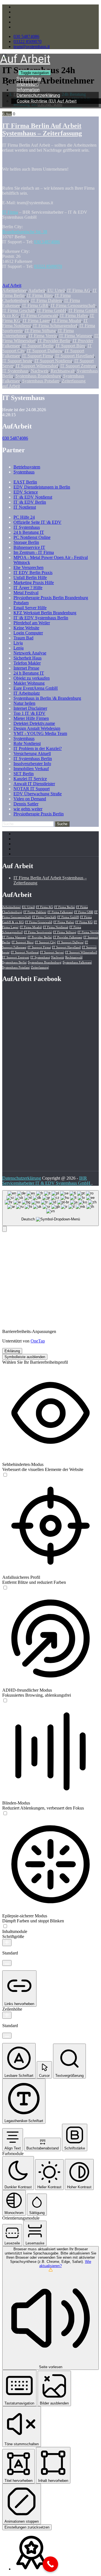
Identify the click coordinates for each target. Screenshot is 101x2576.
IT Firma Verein (43, 336)
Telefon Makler (27, 663)
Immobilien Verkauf (31, 769)
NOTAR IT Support (32, 789)
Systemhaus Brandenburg (38, 376)
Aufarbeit (37, 290)
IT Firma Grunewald (39, 316)
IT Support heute (17, 361)
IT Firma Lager (36, 321)
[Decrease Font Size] (7, 1963)
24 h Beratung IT (29, 532)
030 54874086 (26, 36)
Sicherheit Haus (27, 658)
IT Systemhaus (15, 371)
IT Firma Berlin (65, 907)
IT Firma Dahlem (47, 300)
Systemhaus (24, 472)
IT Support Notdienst (53, 361)
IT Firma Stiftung (40, 331)
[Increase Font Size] (7, 1943)
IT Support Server (52, 952)
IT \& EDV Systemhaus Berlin (41, 618)
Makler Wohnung (29, 683)
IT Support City (45, 942)
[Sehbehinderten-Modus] (5, 1475)
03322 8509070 (27, 41)
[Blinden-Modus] (5, 1814)
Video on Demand (30, 799)
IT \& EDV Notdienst (33, 497)
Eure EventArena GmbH (36, 688)
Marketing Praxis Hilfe (34, 583)
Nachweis (40, 371)
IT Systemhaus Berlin (33, 759)
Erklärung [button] (12, 1351)
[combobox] (50, 1208)
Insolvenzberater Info (32, 764)
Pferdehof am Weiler (32, 623)
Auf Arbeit (12, 285)
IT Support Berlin (38, 346)
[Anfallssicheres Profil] (5, 1588)
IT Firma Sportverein (38, 932)
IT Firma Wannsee (76, 336)
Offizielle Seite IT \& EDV (37, 522)
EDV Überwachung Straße (38, 794)
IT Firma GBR (35, 305)
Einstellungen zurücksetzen (27, 2527)
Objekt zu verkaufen (32, 678)
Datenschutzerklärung (22, 1178)
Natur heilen (24, 703)
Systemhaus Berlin (14, 962)
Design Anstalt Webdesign (37, 728)
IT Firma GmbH (52, 310)
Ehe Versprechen (28, 567)
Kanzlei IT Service (30, 779)
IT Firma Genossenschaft (73, 305)
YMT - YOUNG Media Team (40, 733)
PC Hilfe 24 (24, 517)
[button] (4, 1229)
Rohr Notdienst (27, 743)
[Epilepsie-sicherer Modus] (5, 1926)
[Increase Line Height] (7, 2015)
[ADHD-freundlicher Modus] (5, 1701)
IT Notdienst (25, 507)
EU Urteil (56, 290)
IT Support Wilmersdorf (37, 366)
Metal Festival (26, 593)
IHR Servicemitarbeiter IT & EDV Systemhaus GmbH (47, 1181)
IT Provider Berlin (54, 341)
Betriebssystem (27, 467)
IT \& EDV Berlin (30, 502)
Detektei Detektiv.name (34, 723)
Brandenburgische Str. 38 (25, 232)
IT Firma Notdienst (56, 927)
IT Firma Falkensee (60, 912)
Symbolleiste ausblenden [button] (25, 1357)
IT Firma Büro (40, 295)
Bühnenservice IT (29, 547)
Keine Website (26, 628)
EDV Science (26, 492)
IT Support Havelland (75, 356)
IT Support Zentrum (78, 366)
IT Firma (10, 212)
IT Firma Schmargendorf (55, 326)
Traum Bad (23, 638)
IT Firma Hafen (74, 316)
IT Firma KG (84, 922)
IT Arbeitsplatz (27, 693)
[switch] (5, 1475)
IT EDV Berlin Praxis (33, 572)
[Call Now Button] (50, 2564)
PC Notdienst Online (32, 537)
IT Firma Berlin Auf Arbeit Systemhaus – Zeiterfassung (42, 129)
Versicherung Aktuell (32, 753)
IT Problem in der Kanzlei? (38, 748)
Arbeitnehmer (14, 290)
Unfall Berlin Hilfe (30, 578)
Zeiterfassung (74, 381)
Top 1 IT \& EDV (29, 713)
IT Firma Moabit (67, 321)
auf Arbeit (11, 386)
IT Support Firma (38, 356)
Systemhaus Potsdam (41, 381)
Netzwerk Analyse (30, 653)
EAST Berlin (25, 482)
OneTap (38, 1341)
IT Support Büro (71, 346)
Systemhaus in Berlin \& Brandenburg (47, 698)
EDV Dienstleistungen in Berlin (42, 487)
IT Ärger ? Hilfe (28, 588)
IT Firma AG (79, 290)
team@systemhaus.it (32, 47)
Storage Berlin (26, 542)
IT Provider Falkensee (68, 937)
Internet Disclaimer (30, 708)
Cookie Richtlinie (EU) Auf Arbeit (47, 101)
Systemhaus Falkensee (77, 962)
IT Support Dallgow (45, 351)
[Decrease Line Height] (7, 2036)
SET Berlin (24, 774)
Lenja (19, 648)
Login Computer (28, 633)
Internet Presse (26, 668)
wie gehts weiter (28, 809)
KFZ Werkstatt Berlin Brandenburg (45, 613)
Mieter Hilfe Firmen (31, 718)
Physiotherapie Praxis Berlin (39, 814)
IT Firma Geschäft (19, 310)
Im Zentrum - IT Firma (34, 552)
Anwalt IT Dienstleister (34, 784)
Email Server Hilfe (30, 608)
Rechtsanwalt (63, 371)
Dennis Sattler (26, 804)
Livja (18, 643)
